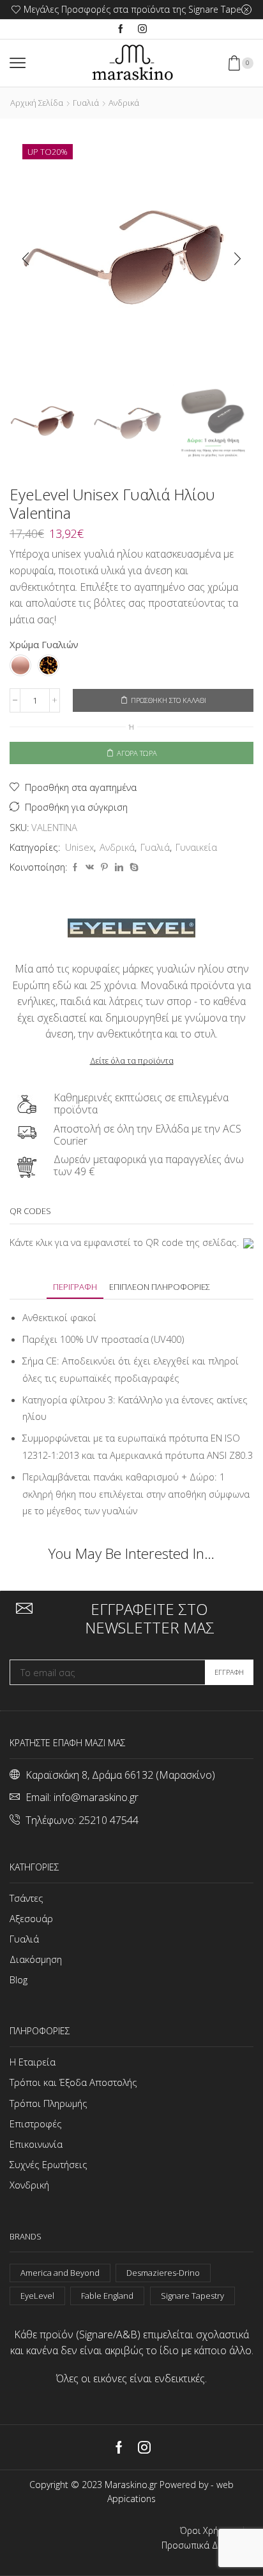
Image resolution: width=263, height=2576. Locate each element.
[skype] (132, 867)
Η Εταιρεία (33, 2062)
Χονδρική (29, 2185)
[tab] (75, 1287)
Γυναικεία (196, 847)
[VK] (90, 867)
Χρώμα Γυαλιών (44, 644)
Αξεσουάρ (31, 1918)
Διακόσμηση (36, 1959)
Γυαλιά (86, 103)
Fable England (107, 2296)
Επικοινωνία (36, 2144)
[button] (26, 259)
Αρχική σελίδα (37, 103)
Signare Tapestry (192, 2296)
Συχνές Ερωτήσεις (49, 2164)
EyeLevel (37, 2296)
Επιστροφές (36, 2124)
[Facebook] (121, 29)
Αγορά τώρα (137, 753)
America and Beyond (60, 2273)
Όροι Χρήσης (207, 2531)
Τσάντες (26, 1898)
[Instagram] (142, 29)
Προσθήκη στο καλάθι (169, 700)
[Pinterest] (104, 867)
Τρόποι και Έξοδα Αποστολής (73, 2082)
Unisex (79, 847)
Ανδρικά (124, 103)
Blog (19, 1979)
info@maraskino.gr (96, 1797)
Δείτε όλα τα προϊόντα (132, 1060)
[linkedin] (119, 867)
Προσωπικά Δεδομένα (207, 2545)
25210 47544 (109, 1820)
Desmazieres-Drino (163, 2273)
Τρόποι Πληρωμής (49, 2103)
